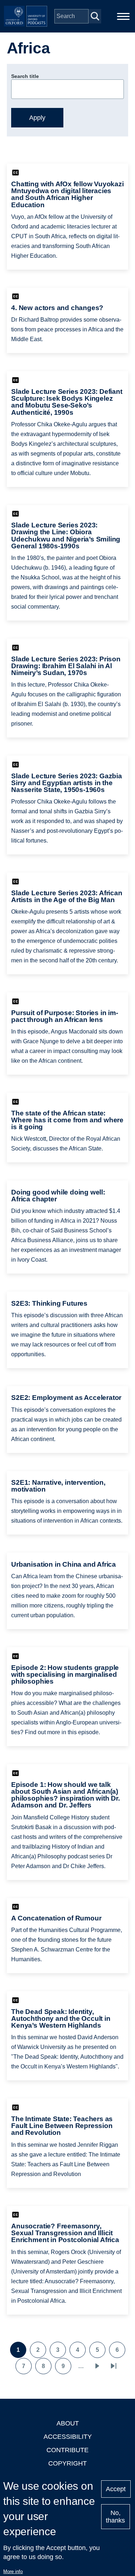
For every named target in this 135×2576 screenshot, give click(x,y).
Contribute (67, 2450)
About (68, 2423)
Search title (25, 76)
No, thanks (115, 2517)
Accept (116, 2489)
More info (13, 2571)
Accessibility (68, 2437)
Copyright (67, 2463)
